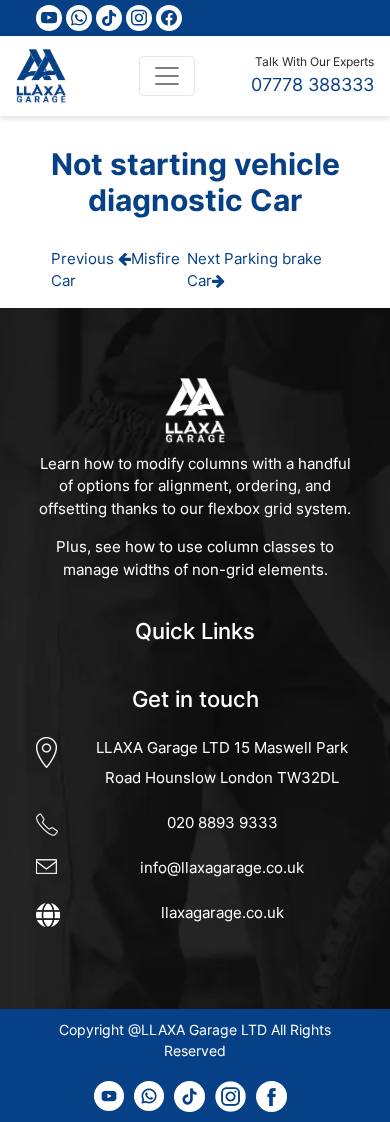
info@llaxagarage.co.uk (222, 867)
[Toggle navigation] (167, 76)
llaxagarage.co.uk (222, 912)
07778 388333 (312, 84)
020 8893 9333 (222, 822)
